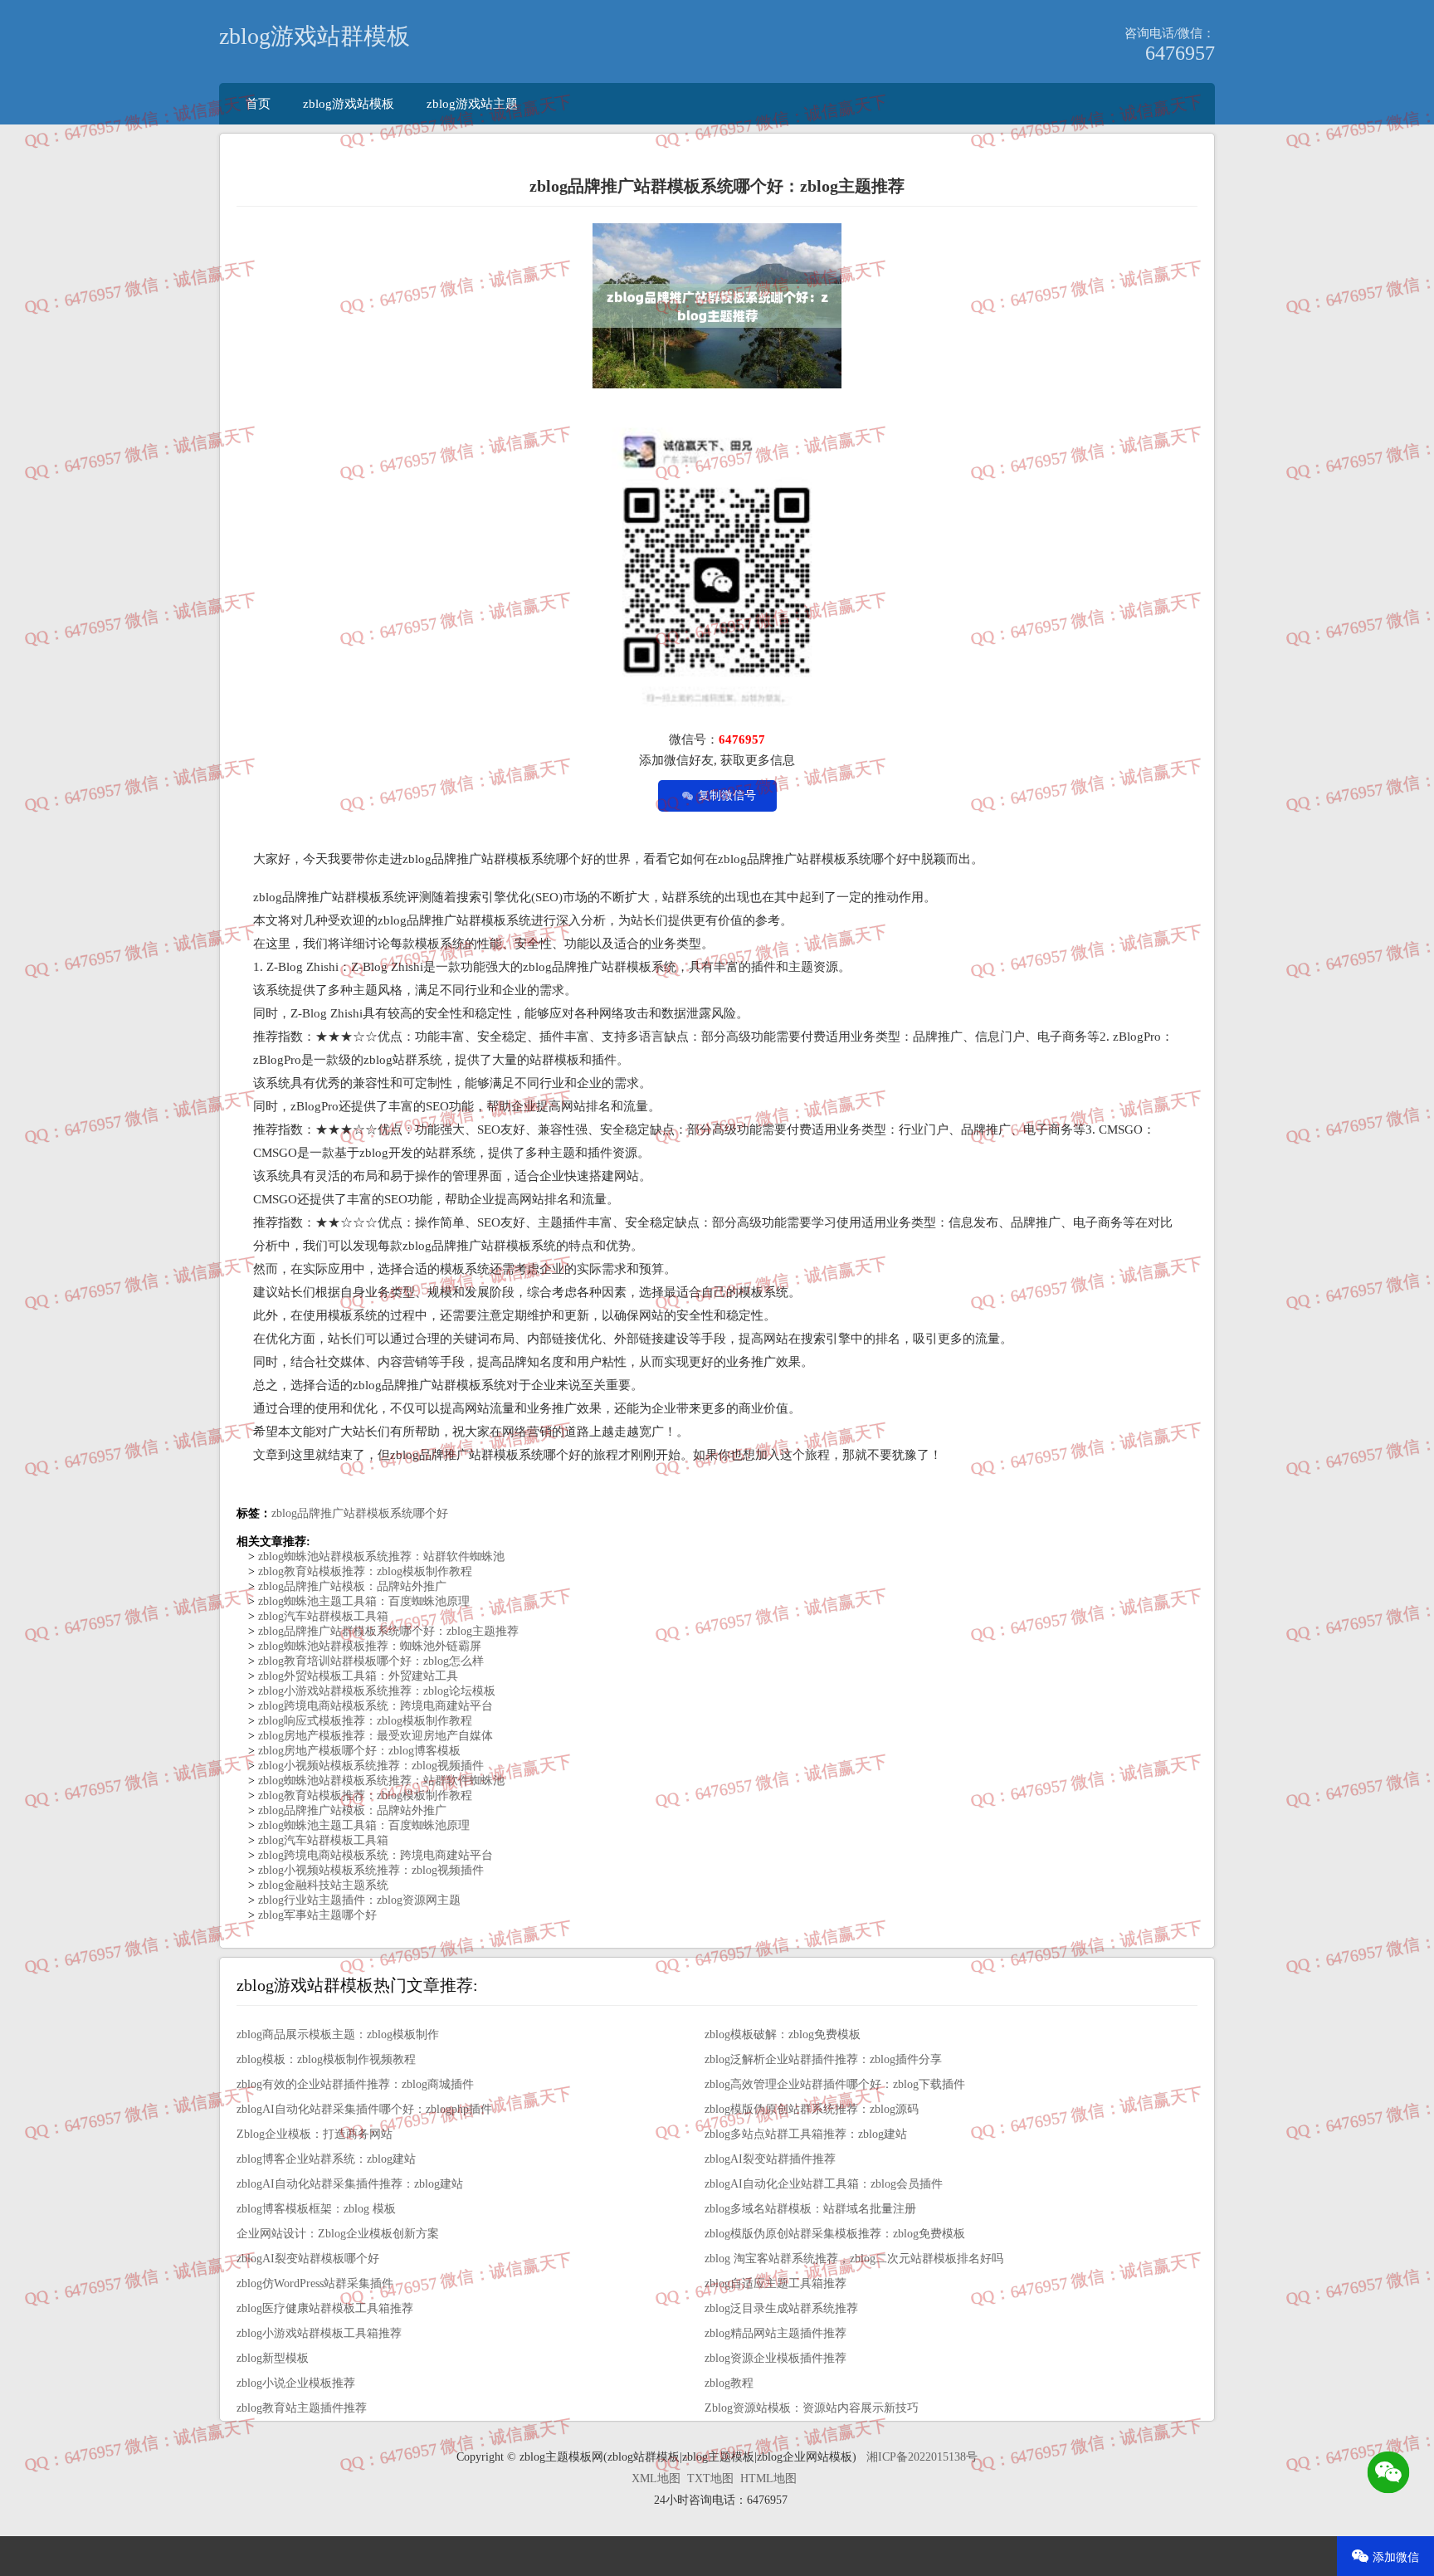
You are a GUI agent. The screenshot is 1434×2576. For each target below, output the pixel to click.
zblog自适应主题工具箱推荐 (776, 2283)
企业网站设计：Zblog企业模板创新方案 (338, 2234)
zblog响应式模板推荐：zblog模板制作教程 (363, 1721)
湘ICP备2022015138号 (922, 2457)
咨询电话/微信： (1170, 33)
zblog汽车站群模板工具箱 (322, 1616)
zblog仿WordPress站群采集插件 (315, 2283)
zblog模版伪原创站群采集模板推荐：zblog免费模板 (835, 2234)
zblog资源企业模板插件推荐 (776, 2358)
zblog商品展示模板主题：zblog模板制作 (338, 2034)
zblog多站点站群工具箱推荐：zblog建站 (806, 2134)
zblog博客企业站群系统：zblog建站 (326, 2159)
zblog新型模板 (273, 2358)
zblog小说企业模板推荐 (296, 2383)
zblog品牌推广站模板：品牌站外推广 (351, 1586)
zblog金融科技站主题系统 (322, 1885)
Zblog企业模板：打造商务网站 (315, 2134)
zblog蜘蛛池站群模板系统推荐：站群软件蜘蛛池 (380, 1556)
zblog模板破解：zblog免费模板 (783, 2034)
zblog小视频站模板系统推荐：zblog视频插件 (369, 1766)
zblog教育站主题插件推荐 (302, 2408)
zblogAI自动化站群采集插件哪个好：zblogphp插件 (364, 2109)
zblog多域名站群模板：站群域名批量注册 (810, 2209)
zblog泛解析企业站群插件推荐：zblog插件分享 (823, 2059)
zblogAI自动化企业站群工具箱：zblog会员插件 (824, 2184)
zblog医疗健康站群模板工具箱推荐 (325, 2308)
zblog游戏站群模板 (315, 36)
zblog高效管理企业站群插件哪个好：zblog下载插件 (835, 2084)
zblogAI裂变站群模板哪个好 (308, 2259)
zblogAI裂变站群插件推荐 (770, 2159)
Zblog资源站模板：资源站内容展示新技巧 (812, 2408)
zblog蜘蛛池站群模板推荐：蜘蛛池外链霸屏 (368, 1646)
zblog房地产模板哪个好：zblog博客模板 (358, 1751)
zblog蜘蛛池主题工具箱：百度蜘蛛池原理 (362, 1601)
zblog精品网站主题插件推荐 (776, 2333)
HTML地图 (768, 2478)
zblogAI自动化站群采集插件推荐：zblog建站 (350, 2184)
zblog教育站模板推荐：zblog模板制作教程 (363, 1571)
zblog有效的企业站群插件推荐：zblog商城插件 (355, 2084)
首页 (258, 103)
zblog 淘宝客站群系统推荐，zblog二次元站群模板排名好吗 (854, 2259)
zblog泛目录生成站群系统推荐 (781, 2308)
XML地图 (656, 2478)
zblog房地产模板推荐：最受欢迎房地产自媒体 (374, 1736)
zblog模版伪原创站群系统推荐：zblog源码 (812, 2109)
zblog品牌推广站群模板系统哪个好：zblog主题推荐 (387, 1631)
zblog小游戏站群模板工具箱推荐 (319, 2333)
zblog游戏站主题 (472, 103)
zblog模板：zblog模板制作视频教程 (326, 2059)
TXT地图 (710, 2478)
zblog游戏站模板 (349, 103)
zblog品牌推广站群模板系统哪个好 (360, 1513)
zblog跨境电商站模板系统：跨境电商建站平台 (374, 1706)
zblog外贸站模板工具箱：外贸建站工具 (356, 1676)
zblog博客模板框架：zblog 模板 (316, 2209)
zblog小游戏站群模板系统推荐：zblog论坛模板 (375, 1691)
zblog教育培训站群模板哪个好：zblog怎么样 (369, 1661)
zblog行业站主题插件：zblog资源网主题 (358, 1900)
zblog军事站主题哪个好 (316, 1915)
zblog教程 (729, 2383)
